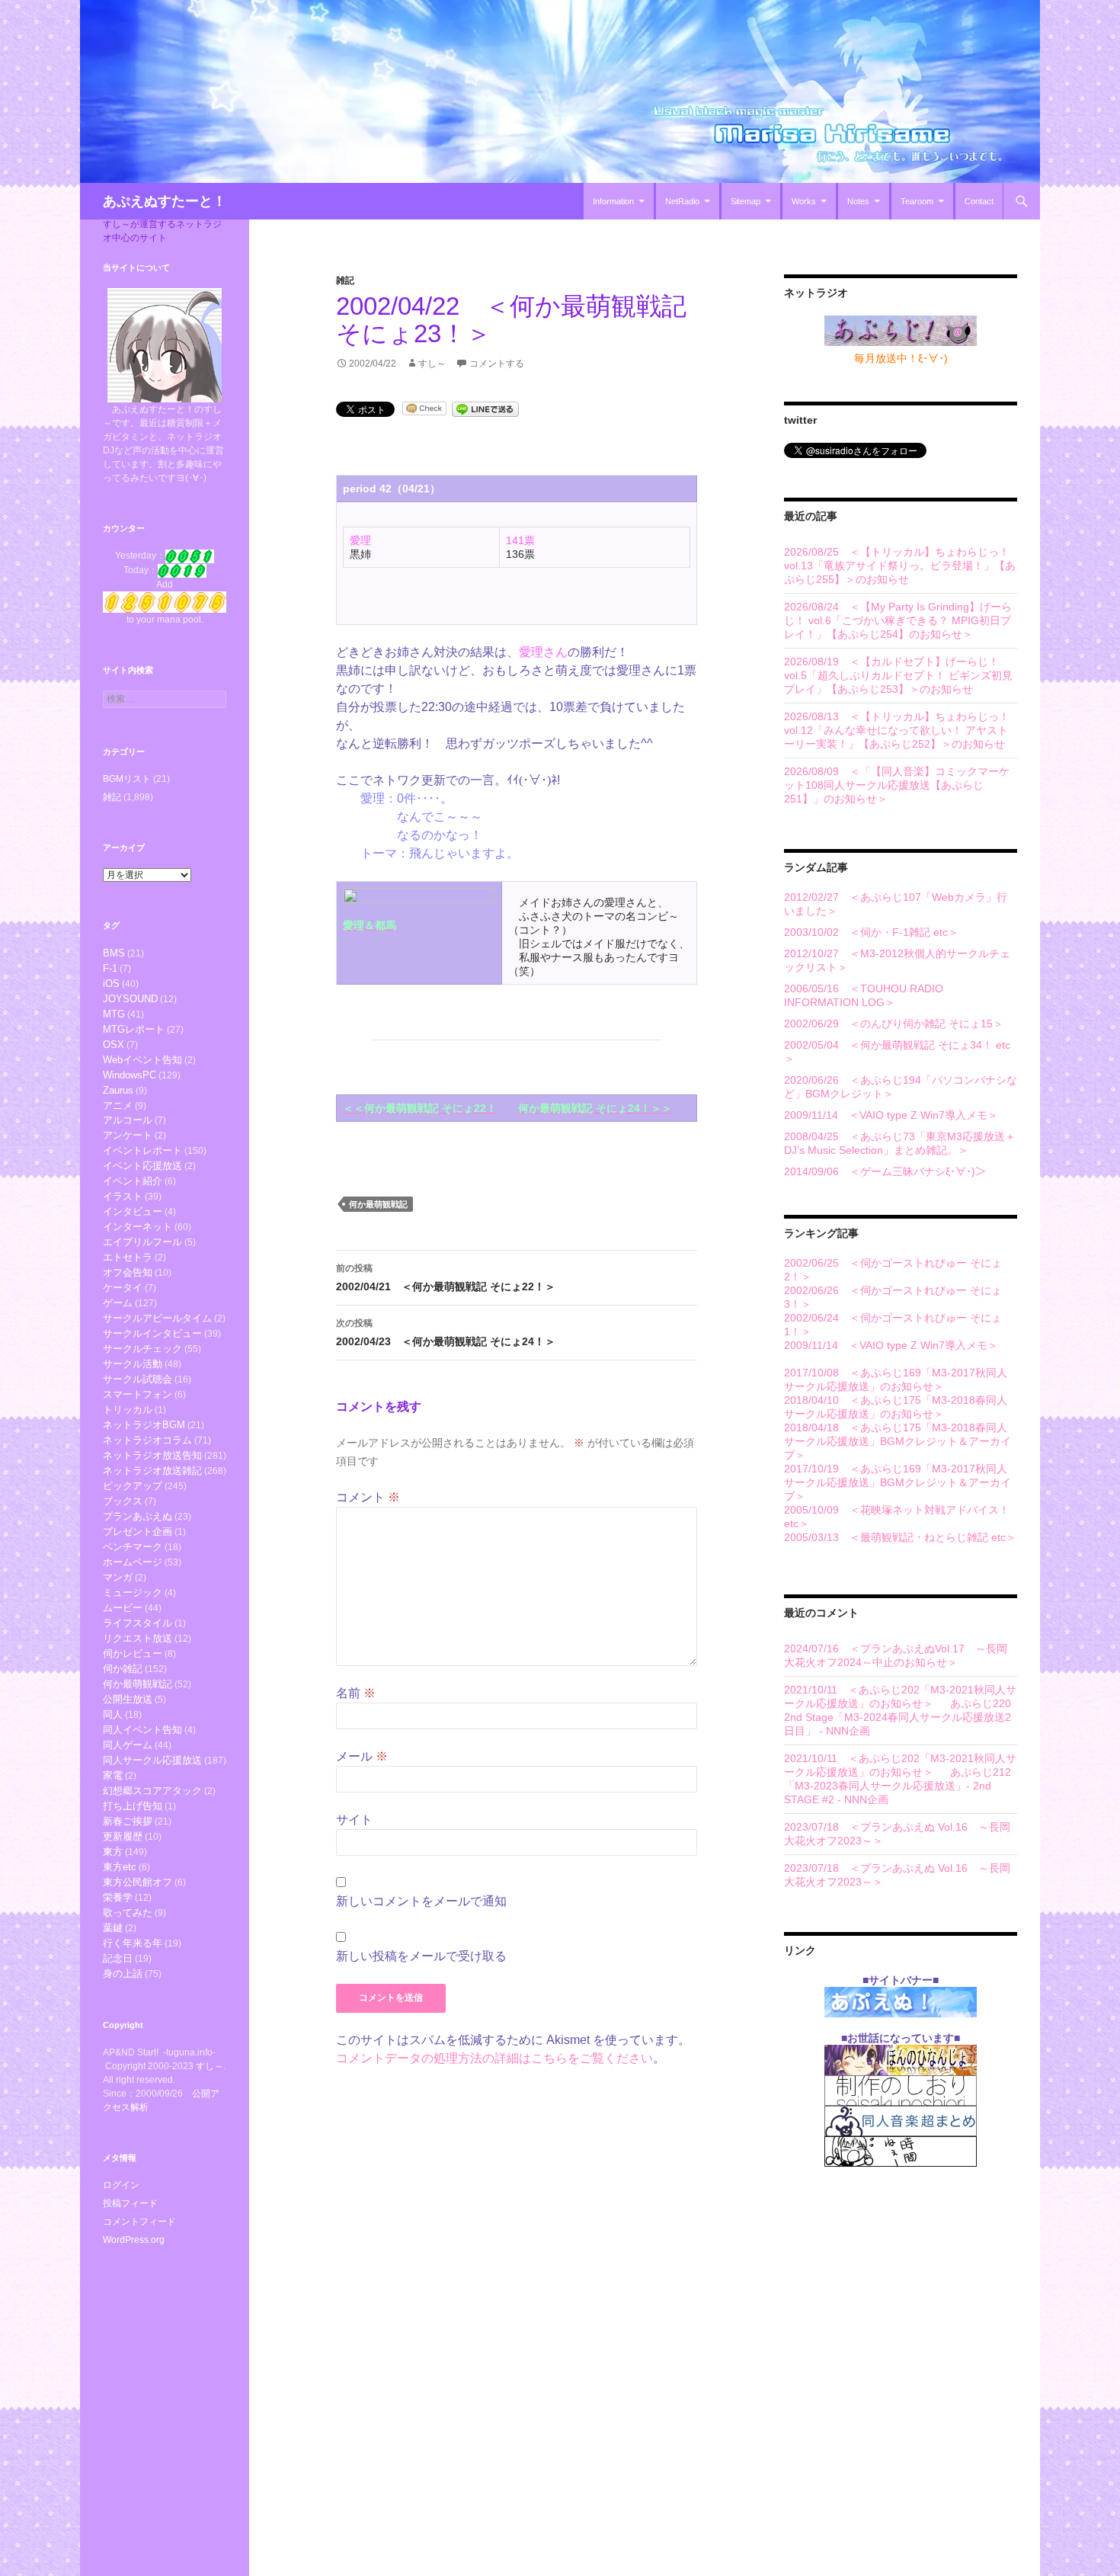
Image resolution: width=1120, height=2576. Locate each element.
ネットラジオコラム (147, 1440)
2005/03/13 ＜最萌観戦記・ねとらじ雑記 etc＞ (900, 1537)
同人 (113, 1714)
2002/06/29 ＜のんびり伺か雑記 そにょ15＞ (894, 1024)
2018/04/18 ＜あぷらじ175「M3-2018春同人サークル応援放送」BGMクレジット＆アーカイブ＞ (898, 1441)
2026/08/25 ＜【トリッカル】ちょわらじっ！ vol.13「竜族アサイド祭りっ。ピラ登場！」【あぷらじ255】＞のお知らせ (900, 566)
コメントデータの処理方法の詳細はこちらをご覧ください (494, 2058)
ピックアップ (133, 1486)
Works (804, 201)
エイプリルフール (142, 1242)
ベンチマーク (133, 1547)
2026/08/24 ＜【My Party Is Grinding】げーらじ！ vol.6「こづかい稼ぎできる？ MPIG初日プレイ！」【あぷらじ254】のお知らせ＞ (898, 620)
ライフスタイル (138, 1623)
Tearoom (917, 201)
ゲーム (118, 1303)
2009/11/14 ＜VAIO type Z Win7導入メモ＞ (891, 1115)
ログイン (121, 2185)
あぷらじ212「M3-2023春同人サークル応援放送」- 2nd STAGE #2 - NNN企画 (898, 1786)
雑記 (345, 280)
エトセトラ (128, 1257)
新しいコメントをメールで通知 (421, 1901)
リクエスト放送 (138, 1638)
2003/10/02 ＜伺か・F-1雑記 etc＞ (871, 932)
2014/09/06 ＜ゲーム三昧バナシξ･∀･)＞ (885, 1171)
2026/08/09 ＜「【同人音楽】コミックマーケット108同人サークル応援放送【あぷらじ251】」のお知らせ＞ (897, 785)
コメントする (497, 364)
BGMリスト (127, 779)
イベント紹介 (133, 1181)
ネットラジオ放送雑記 (152, 1471)
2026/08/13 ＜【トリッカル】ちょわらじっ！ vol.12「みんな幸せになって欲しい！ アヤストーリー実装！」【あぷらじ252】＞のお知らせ (897, 730)
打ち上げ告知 (133, 1806)
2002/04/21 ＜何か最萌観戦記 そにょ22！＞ (446, 1278)
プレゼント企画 (138, 1532)
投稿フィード (130, 2203)
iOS (111, 984)
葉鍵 (113, 1928)
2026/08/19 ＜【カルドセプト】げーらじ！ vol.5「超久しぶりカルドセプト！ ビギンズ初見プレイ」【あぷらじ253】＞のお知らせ (898, 675)
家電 (113, 1775)
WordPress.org (134, 2240)
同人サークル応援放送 (152, 1760)
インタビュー (133, 1211)
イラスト (123, 1196)
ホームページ (133, 1562)
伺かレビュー (133, 1653)
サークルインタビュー (152, 1333)
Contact (979, 201)
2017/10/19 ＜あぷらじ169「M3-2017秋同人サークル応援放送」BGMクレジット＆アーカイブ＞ (898, 1482)
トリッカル (128, 1410)
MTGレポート (134, 1029)
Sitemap (746, 201)
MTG (114, 1014)
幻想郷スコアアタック (152, 1791)
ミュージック (133, 1592)
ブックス (123, 1501)
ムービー (123, 1608)
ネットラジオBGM (144, 1425)
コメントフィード (139, 2222)
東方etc (120, 1867)
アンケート (128, 1135)
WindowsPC (130, 1075)
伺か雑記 (123, 1669)
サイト (354, 1820)
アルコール (128, 1120)
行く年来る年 (133, 1943)
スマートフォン (138, 1394)
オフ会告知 (128, 1272)
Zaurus (118, 1090)
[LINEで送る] (485, 408)
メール (362, 1756)
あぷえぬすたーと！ (165, 201)
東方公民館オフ (138, 1882)
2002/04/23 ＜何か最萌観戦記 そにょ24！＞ (446, 1333)
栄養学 (118, 1897)
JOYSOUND (130, 999)
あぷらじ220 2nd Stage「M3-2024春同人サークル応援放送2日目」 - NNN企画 (898, 1717)
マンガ (118, 1577)
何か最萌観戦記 (378, 1204)
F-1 (110, 968)
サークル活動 (133, 1364)
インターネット (138, 1227)
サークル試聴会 (138, 1379)
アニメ (118, 1105)
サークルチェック (142, 1349)
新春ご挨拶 (128, 1821)
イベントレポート (142, 1150)
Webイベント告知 (142, 1060)
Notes (858, 201)
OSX (114, 1044)
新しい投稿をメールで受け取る (421, 1956)
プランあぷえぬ (138, 1516)
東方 (113, 1852)
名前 (356, 1693)
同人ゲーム (128, 1745)
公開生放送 (128, 1699)
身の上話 (123, 1974)
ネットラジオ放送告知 (152, 1455)
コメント (368, 1497)
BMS (114, 953)
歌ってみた (128, 1913)
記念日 (118, 1958)
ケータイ (123, 1288)
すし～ (432, 364)
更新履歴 (123, 1836)
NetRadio (682, 201)
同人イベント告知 (142, 1730)
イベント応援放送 (142, 1166)
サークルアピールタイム (157, 1318)
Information (613, 201)
